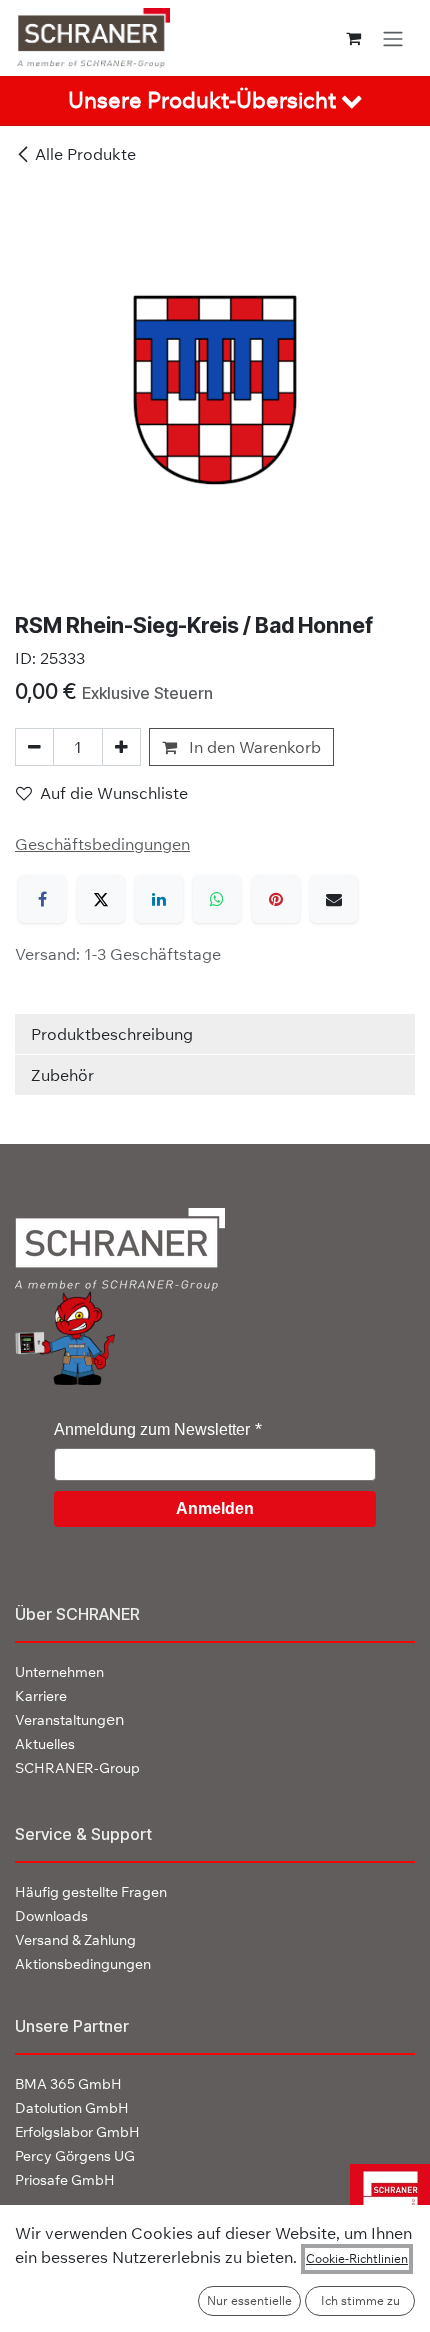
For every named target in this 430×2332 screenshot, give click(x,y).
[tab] (215, 101)
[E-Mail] (334, 899)
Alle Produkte (85, 154)
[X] (101, 899)
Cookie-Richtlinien (357, 2258)
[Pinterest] (276, 899)
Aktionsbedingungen (83, 1964)
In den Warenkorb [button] (253, 747)
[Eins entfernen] (34, 747)
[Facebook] (42, 899)
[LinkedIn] (159, 899)
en (69, 1719)
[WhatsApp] (217, 899)
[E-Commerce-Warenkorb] (353, 38)
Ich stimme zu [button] (360, 2300)
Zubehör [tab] (62, 1075)
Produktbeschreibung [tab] (112, 1034)
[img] (382, 2202)
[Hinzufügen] (121, 747)
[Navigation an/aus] (393, 38)
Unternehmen (59, 1672)
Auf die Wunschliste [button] (114, 793)
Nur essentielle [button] (249, 2300)
